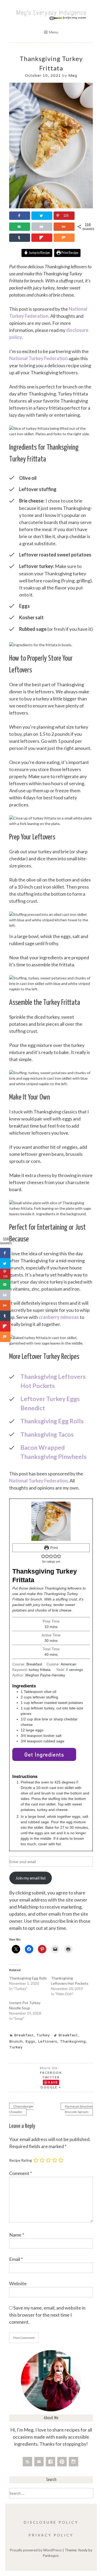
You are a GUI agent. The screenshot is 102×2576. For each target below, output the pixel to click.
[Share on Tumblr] (20, 238)
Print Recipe (69, 253)
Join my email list (31, 1878)
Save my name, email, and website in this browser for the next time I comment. (47, 2315)
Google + (51, 2087)
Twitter (51, 2077)
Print (53, 1548)
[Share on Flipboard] (42, 238)
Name (17, 2235)
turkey (16, 2047)
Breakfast (24, 2035)
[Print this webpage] (42, 227)
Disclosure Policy (51, 2522)
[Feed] (27, 2462)
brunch (16, 2041)
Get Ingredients (44, 1754)
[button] (43, 1556)
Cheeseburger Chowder (21, 2109)
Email (16, 2259)
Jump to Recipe (39, 253)
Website (18, 2283)
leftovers (48, 2041)
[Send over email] (20, 227)
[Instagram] (73, 2462)
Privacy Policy (51, 2535)
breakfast (68, 2035)
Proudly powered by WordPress (36, 2550)
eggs (30, 2041)
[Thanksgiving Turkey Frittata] (51, 207)
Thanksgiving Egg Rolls (28, 1978)
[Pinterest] (62, 2462)
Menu (54, 32)
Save (53, 2082)
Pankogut (51, 2555)
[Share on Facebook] (20, 216)
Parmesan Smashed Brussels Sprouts (79, 2109)
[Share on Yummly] (64, 227)
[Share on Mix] (64, 238)
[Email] (39, 2462)
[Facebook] (50, 2462)
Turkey (43, 2035)
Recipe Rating (21, 2160)
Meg (73, 75)
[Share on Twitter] (42, 216)
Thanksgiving (73, 2041)
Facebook (51, 2073)
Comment (21, 2173)
